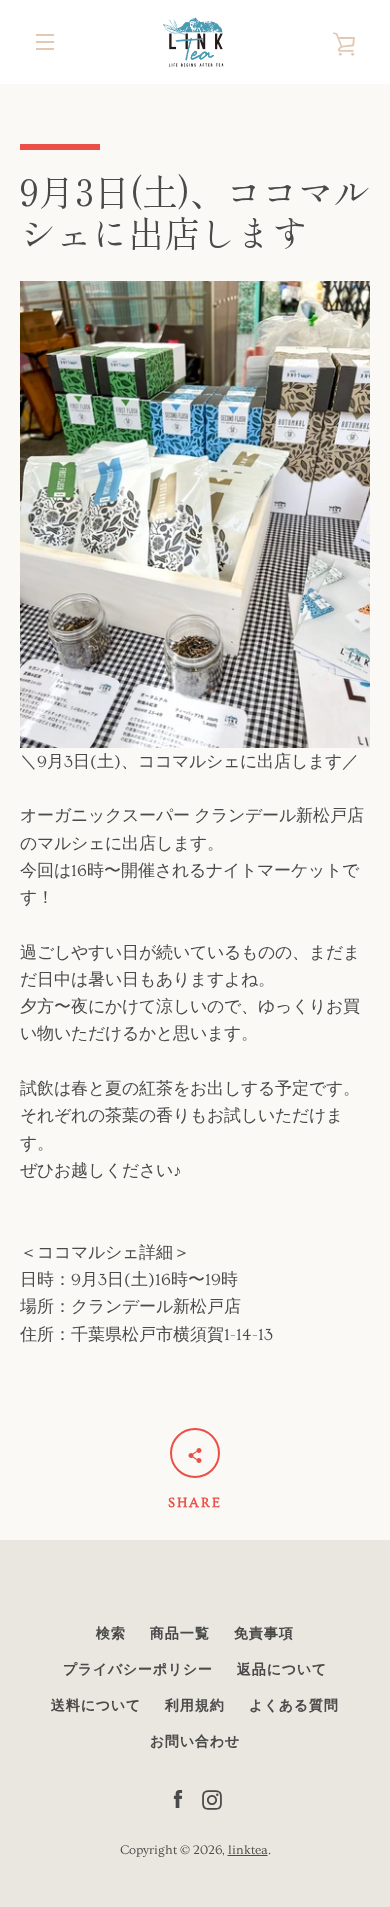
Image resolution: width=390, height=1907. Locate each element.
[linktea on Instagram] (212, 1796)
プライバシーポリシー (138, 1670)
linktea (248, 1850)
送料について (96, 1706)
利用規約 (195, 1706)
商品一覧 (180, 1634)
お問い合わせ (195, 1742)
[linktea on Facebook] (178, 1796)
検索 (111, 1634)
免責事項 (264, 1634)
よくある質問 (294, 1706)
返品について (282, 1670)
